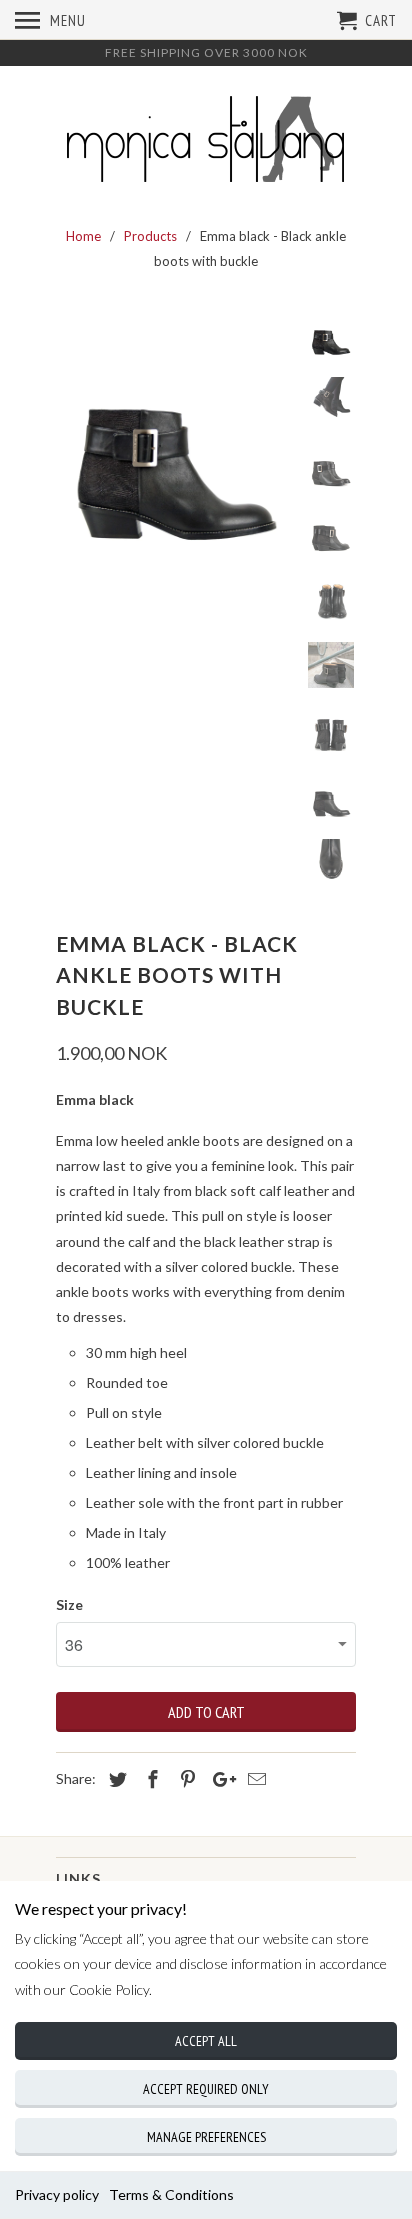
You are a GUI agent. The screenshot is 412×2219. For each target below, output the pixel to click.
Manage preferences (206, 2137)
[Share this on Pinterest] (185, 1779)
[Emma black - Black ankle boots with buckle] (176, 432)
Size (69, 1604)
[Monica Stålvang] (206, 142)
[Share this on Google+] (219, 1779)
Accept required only (206, 2089)
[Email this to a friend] (254, 1779)
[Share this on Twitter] (115, 1779)
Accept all (206, 2041)
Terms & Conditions (171, 2194)
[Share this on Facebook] (150, 1779)
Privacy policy (57, 2194)
